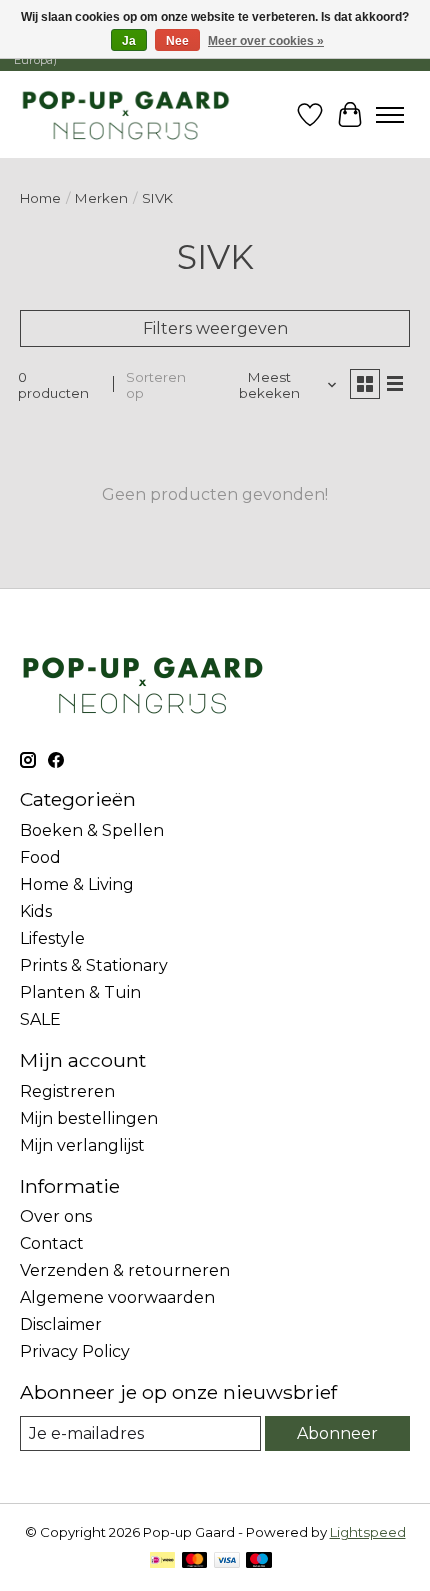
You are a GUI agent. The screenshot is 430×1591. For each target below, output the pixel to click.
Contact (52, 1243)
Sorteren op (156, 385)
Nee (177, 41)
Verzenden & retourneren (125, 1270)
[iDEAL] (162, 1561)
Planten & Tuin (80, 992)
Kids (36, 911)
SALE (40, 1019)
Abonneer (337, 1433)
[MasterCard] (195, 1561)
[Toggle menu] (390, 115)
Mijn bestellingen (89, 1118)
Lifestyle (52, 938)
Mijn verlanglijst (82, 1145)
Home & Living (77, 884)
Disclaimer (61, 1324)
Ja (129, 41)
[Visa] (227, 1561)
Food (40, 857)
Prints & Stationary (94, 965)
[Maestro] (259, 1561)
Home (40, 198)
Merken (101, 198)
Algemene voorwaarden (117, 1297)
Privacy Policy (75, 1351)
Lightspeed (368, 1532)
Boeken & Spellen (92, 830)
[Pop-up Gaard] (125, 114)
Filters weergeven (215, 328)
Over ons (56, 1216)
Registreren (67, 1091)
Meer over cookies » (266, 41)
